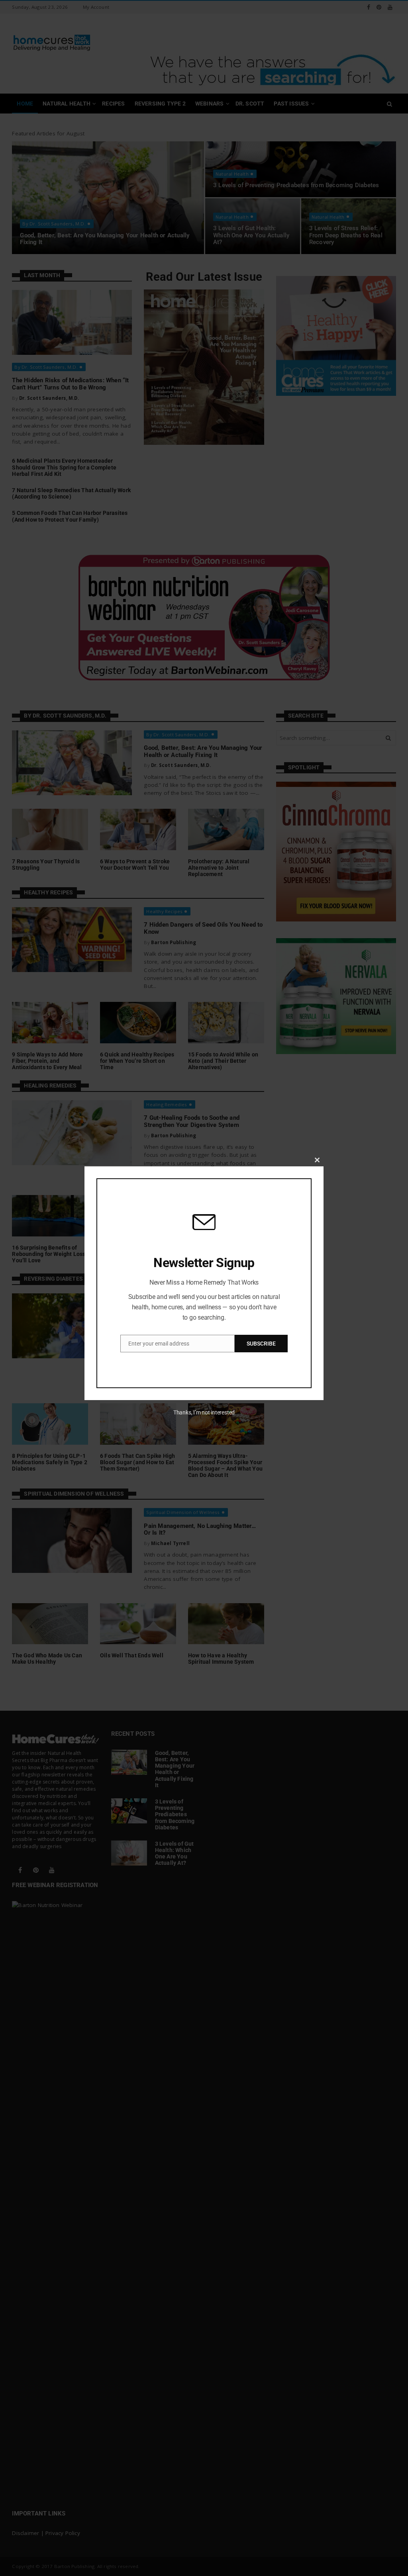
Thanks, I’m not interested (204, 1412)
